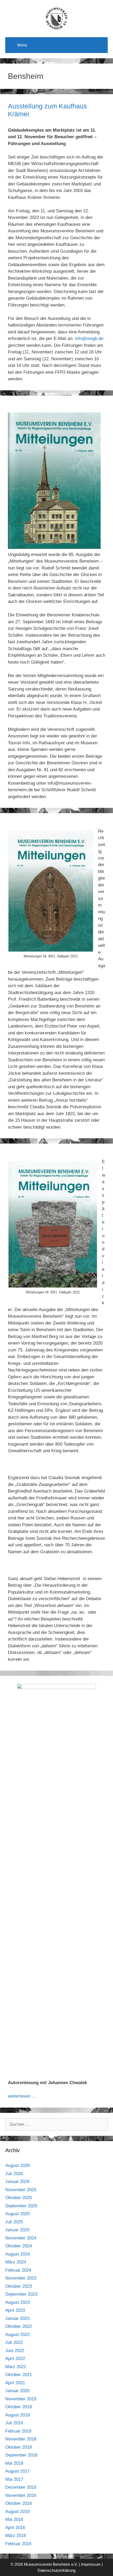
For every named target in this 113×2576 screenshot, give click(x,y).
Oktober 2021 (19, 2375)
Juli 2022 (14, 2342)
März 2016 (16, 2536)
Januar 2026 (17, 2182)
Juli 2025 (14, 2222)
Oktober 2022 (19, 2326)
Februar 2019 (18, 2431)
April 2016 (15, 2528)
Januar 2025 (17, 2230)
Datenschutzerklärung (56, 2570)
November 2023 (21, 2278)
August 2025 (17, 2214)
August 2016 (17, 2512)
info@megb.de (89, 339)
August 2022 (17, 2335)
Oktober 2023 (19, 2286)
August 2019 (17, 2415)
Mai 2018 (14, 2463)
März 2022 (16, 2367)
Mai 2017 (14, 2479)
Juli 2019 (14, 2423)
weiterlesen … (22, 2096)
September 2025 (21, 2206)
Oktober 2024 (19, 2246)
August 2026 (17, 2165)
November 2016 (21, 2495)
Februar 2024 (18, 2270)
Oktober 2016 (19, 2503)
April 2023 (15, 2310)
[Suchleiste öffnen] (100, 44)
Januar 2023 (17, 2318)
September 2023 (21, 2294)
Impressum (91, 2564)
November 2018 (21, 2439)
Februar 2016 (18, 2544)
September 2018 (21, 2455)
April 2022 (15, 2359)
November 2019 (21, 2399)
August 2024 (17, 2254)
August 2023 (17, 2302)
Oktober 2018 (19, 2447)
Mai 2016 (14, 2519)
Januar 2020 (17, 2391)
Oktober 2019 (19, 2407)
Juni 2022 (15, 2351)
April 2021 (15, 2383)
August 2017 (17, 2471)
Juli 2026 (14, 2174)
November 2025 (21, 2190)
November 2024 (21, 2238)
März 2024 (16, 2262)
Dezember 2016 (21, 2487)
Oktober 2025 (19, 2198)
